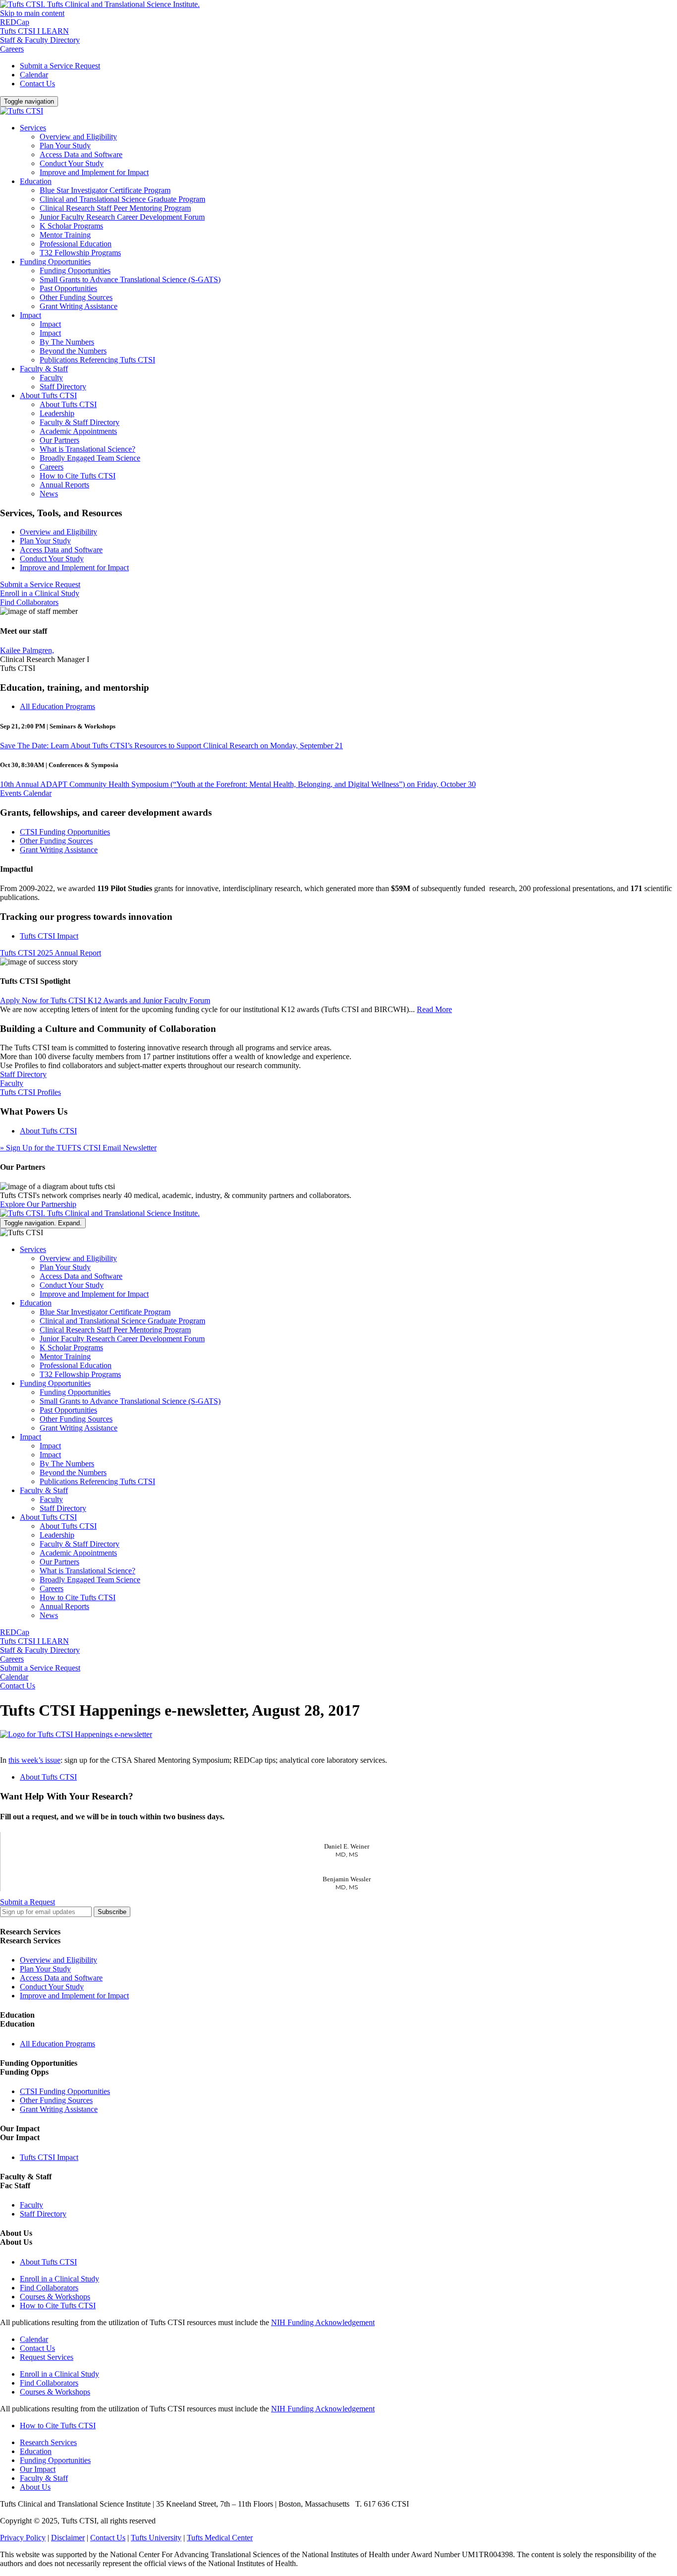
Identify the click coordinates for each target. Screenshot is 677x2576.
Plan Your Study (65, 146)
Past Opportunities (68, 288)
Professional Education (76, 244)
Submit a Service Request (60, 66)
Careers (12, 49)
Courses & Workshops (55, 2297)
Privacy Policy (23, 2538)
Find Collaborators (29, 602)
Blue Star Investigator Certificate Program (105, 190)
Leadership (57, 413)
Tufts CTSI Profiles (30, 1092)
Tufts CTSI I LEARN (34, 31)
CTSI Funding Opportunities (65, 832)
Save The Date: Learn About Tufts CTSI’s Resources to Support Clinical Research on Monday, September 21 (171, 746)
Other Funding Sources (76, 297)
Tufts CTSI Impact (49, 936)
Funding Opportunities (55, 262)
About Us (35, 2487)
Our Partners (59, 440)
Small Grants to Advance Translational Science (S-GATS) (130, 279)
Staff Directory (63, 387)
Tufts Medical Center (220, 2538)
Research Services (48, 2442)
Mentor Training (65, 235)
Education (36, 181)
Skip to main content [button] (32, 13)
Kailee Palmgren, (27, 650)
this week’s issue (34, 1760)
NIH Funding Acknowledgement (323, 2322)
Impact (30, 315)
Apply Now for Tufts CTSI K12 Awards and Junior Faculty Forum (105, 1000)
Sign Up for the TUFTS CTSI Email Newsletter (78, 1148)
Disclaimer (68, 2538)
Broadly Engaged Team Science (90, 458)
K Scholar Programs (71, 226)
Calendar (34, 75)
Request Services (47, 2357)
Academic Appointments (78, 431)
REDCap (15, 22)
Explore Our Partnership (38, 1204)
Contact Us (37, 84)
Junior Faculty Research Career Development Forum (122, 217)
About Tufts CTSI (48, 395)
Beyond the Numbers (73, 351)
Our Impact (38, 2469)
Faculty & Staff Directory (80, 422)
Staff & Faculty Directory (40, 40)
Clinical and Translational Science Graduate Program (122, 199)
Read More (434, 1009)
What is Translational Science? (87, 449)
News (49, 494)
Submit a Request (28, 1902)
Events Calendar (26, 793)
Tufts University (156, 2538)
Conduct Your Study (72, 163)
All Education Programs (57, 706)
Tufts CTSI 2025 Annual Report (51, 953)
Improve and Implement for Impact (94, 172)
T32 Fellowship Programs (80, 253)
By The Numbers (67, 342)
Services (33, 128)
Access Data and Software (81, 154)
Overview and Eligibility (78, 137)
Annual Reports (64, 485)
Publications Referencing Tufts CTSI (97, 360)
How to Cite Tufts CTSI (78, 476)
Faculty (51, 378)
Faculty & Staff (44, 369)
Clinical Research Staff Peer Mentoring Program (115, 208)
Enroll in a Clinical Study (40, 593)
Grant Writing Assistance (79, 306)
